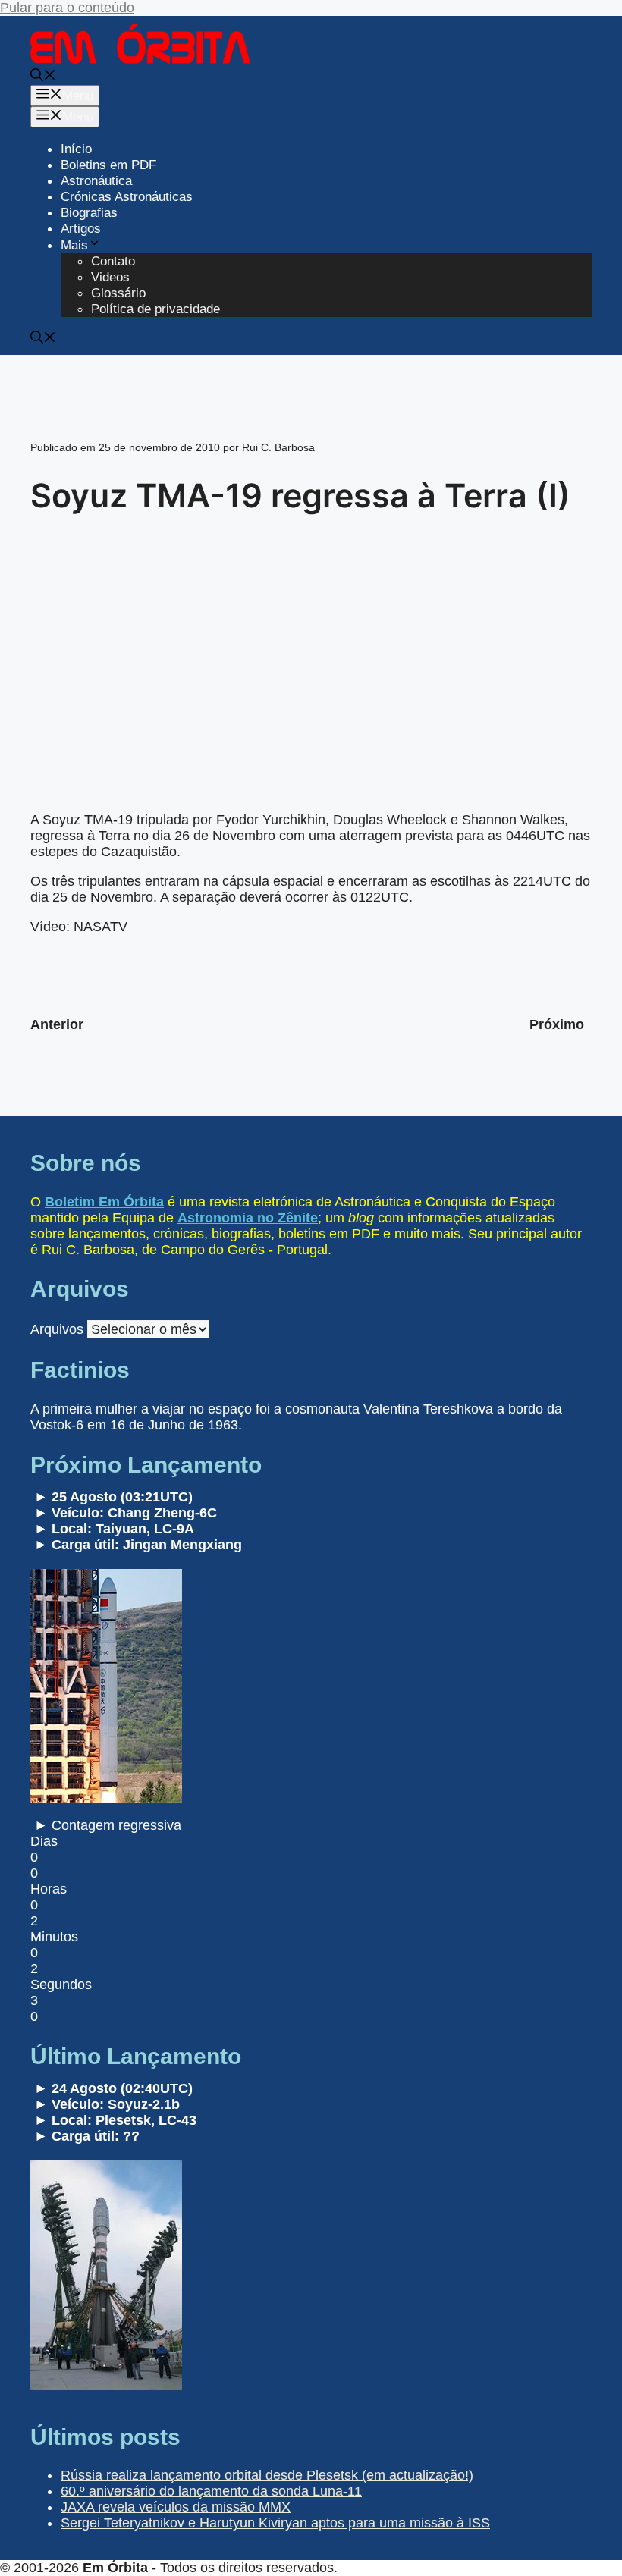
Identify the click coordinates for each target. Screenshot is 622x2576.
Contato (113, 261)
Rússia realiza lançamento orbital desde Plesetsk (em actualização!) (267, 2475)
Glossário (118, 293)
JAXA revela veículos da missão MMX (176, 2507)
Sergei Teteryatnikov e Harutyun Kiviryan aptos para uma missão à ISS (275, 2523)
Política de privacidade (155, 309)
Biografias (89, 213)
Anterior (57, 1024)
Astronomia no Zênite (248, 1218)
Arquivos (57, 1329)
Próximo (557, 1024)
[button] (43, 77)
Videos (110, 277)
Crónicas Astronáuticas (127, 197)
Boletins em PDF (108, 165)
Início (76, 149)
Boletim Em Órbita (104, 1202)
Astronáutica (96, 181)
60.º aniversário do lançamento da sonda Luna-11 (211, 2491)
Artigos (81, 229)
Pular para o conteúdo (67, 8)
